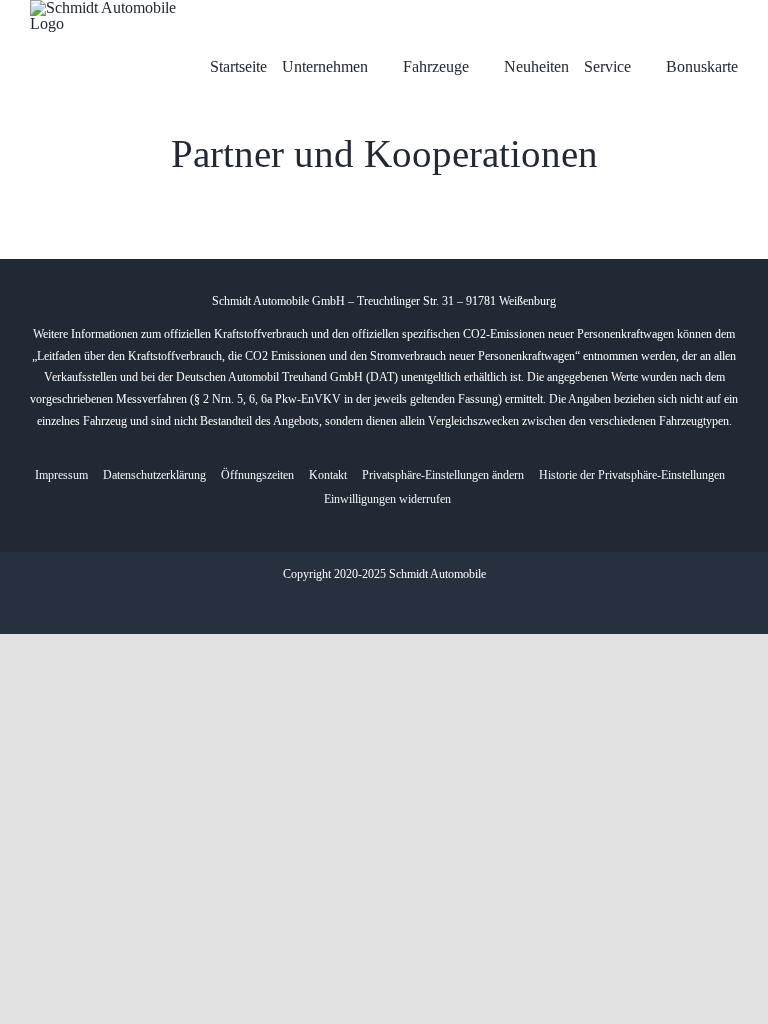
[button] (443, 476)
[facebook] (368, 606)
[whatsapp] (400, 606)
